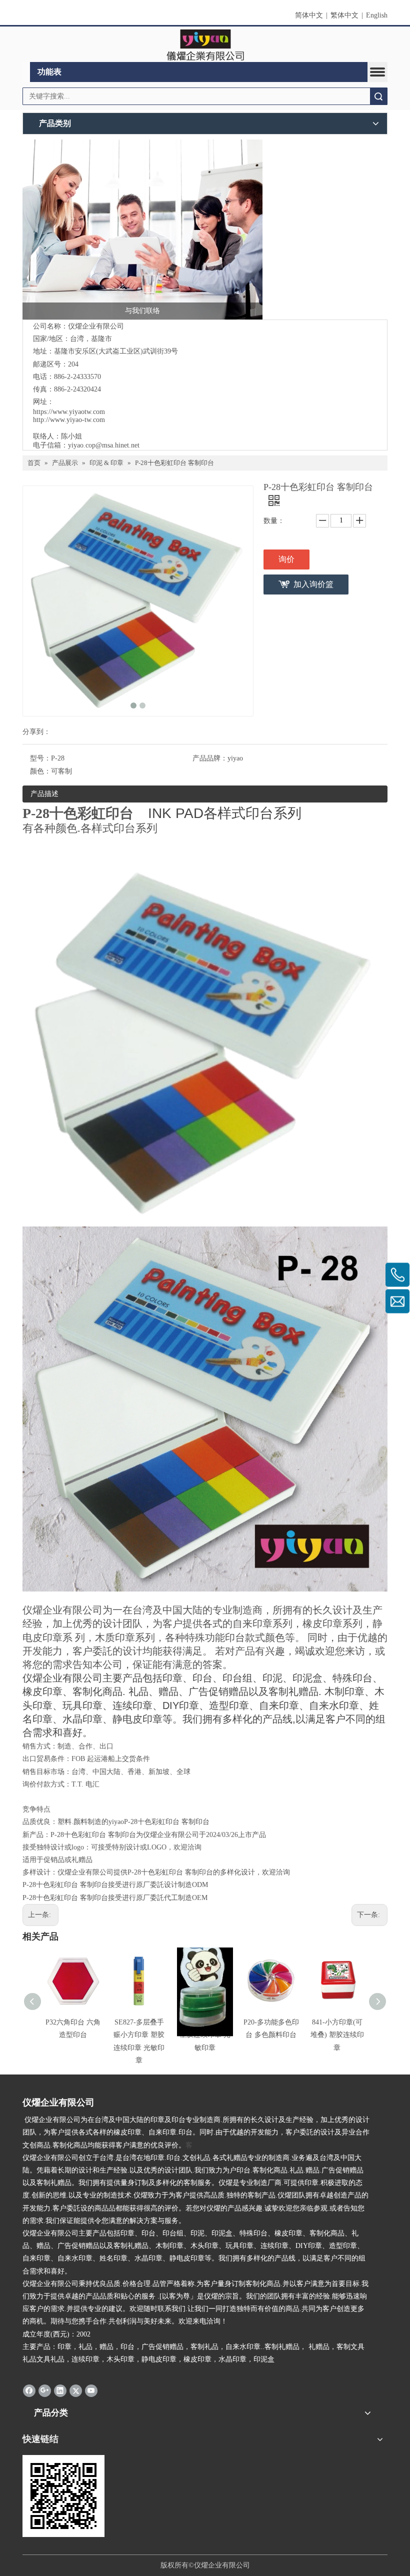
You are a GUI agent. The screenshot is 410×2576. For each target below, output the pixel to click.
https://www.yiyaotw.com (69, 412)
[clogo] (205, 44)
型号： (40, 758)
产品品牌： (210, 758)
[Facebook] (29, 2390)
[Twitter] (76, 2390)
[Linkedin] (60, 2390)
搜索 (378, 96)
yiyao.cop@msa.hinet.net (104, 445)
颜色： (40, 771)
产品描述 (44, 794)
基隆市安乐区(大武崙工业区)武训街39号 (116, 351)
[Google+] (45, 2390)
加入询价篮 (313, 584)
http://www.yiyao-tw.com (69, 420)
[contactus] (142, 229)
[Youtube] (91, 2390)
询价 (286, 559)
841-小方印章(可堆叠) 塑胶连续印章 (337, 2035)
